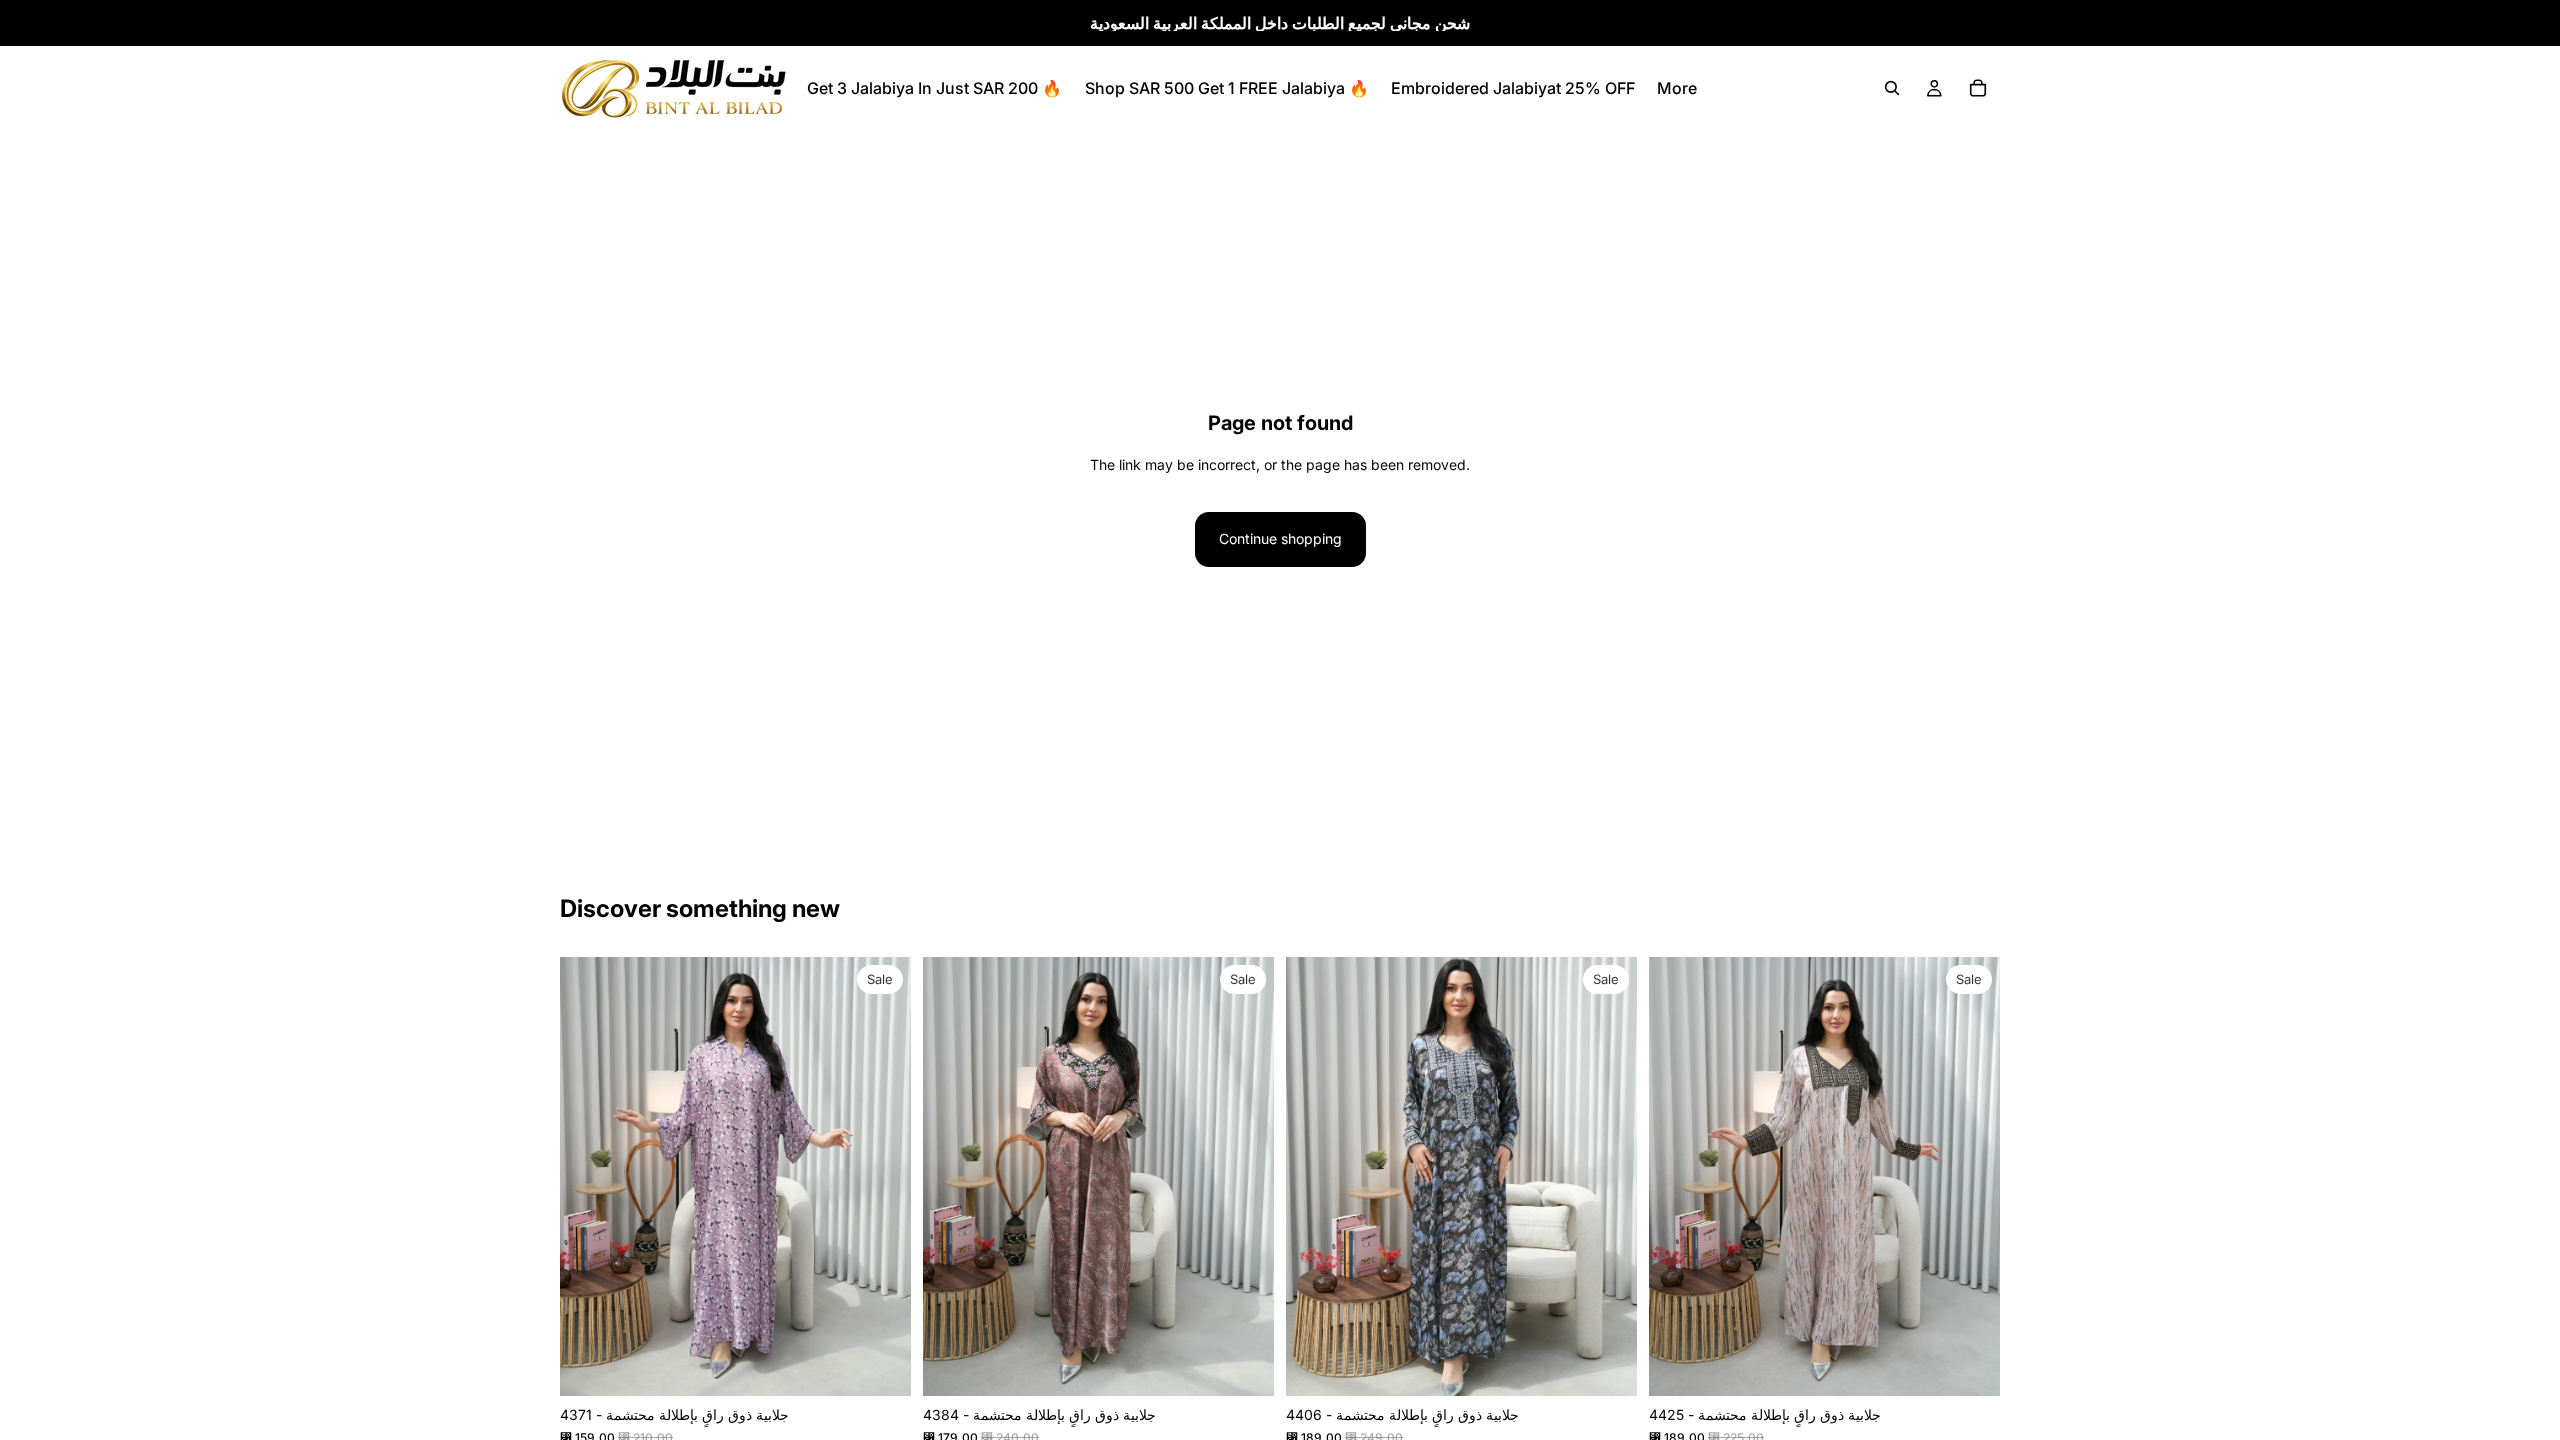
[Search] (1892, 88)
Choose (897, 1364)
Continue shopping (1280, 538)
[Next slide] (881, 1177)
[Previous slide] (590, 1177)
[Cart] (1978, 88)
